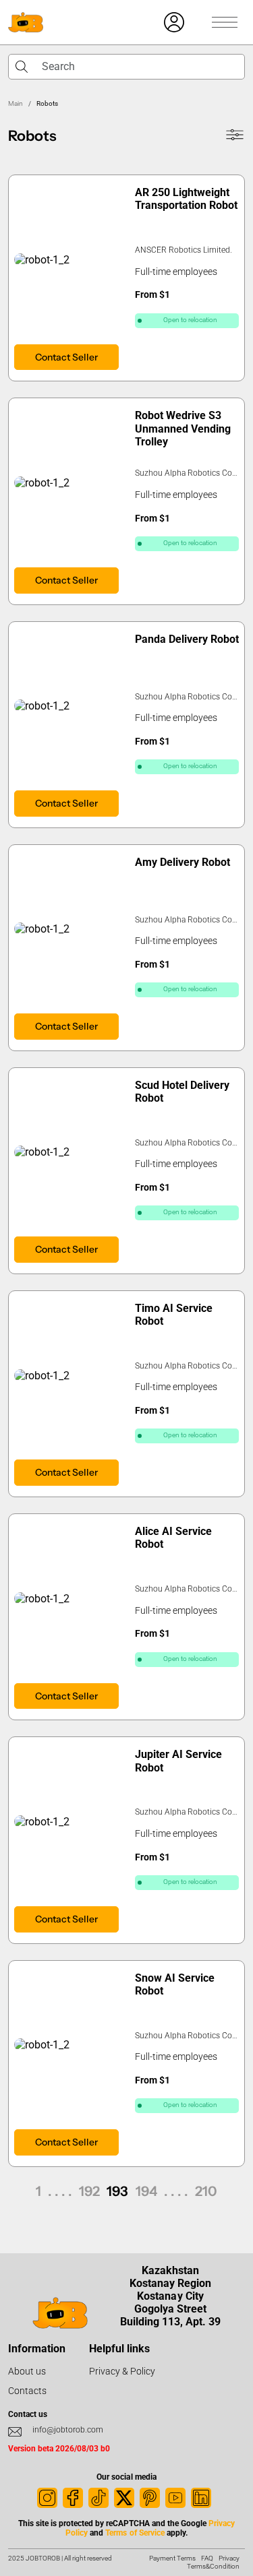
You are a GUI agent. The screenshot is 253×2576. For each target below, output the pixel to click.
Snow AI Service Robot (175, 1984)
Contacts (27, 2391)
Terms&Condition (213, 2566)
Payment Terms (172, 2558)
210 (206, 2191)
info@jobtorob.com (68, 2430)
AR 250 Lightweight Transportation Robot (186, 199)
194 (146, 2191)
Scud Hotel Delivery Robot (182, 1092)
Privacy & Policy (122, 2371)
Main (16, 103)
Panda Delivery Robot (187, 639)
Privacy (229, 2558)
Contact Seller (66, 357)
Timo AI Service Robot (174, 1315)
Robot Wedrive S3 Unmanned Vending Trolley (183, 428)
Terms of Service (135, 2533)
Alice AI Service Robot (173, 1538)
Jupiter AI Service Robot (178, 1761)
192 (89, 2191)
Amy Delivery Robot (182, 862)
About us (27, 2371)
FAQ (207, 2558)
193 (117, 2191)
